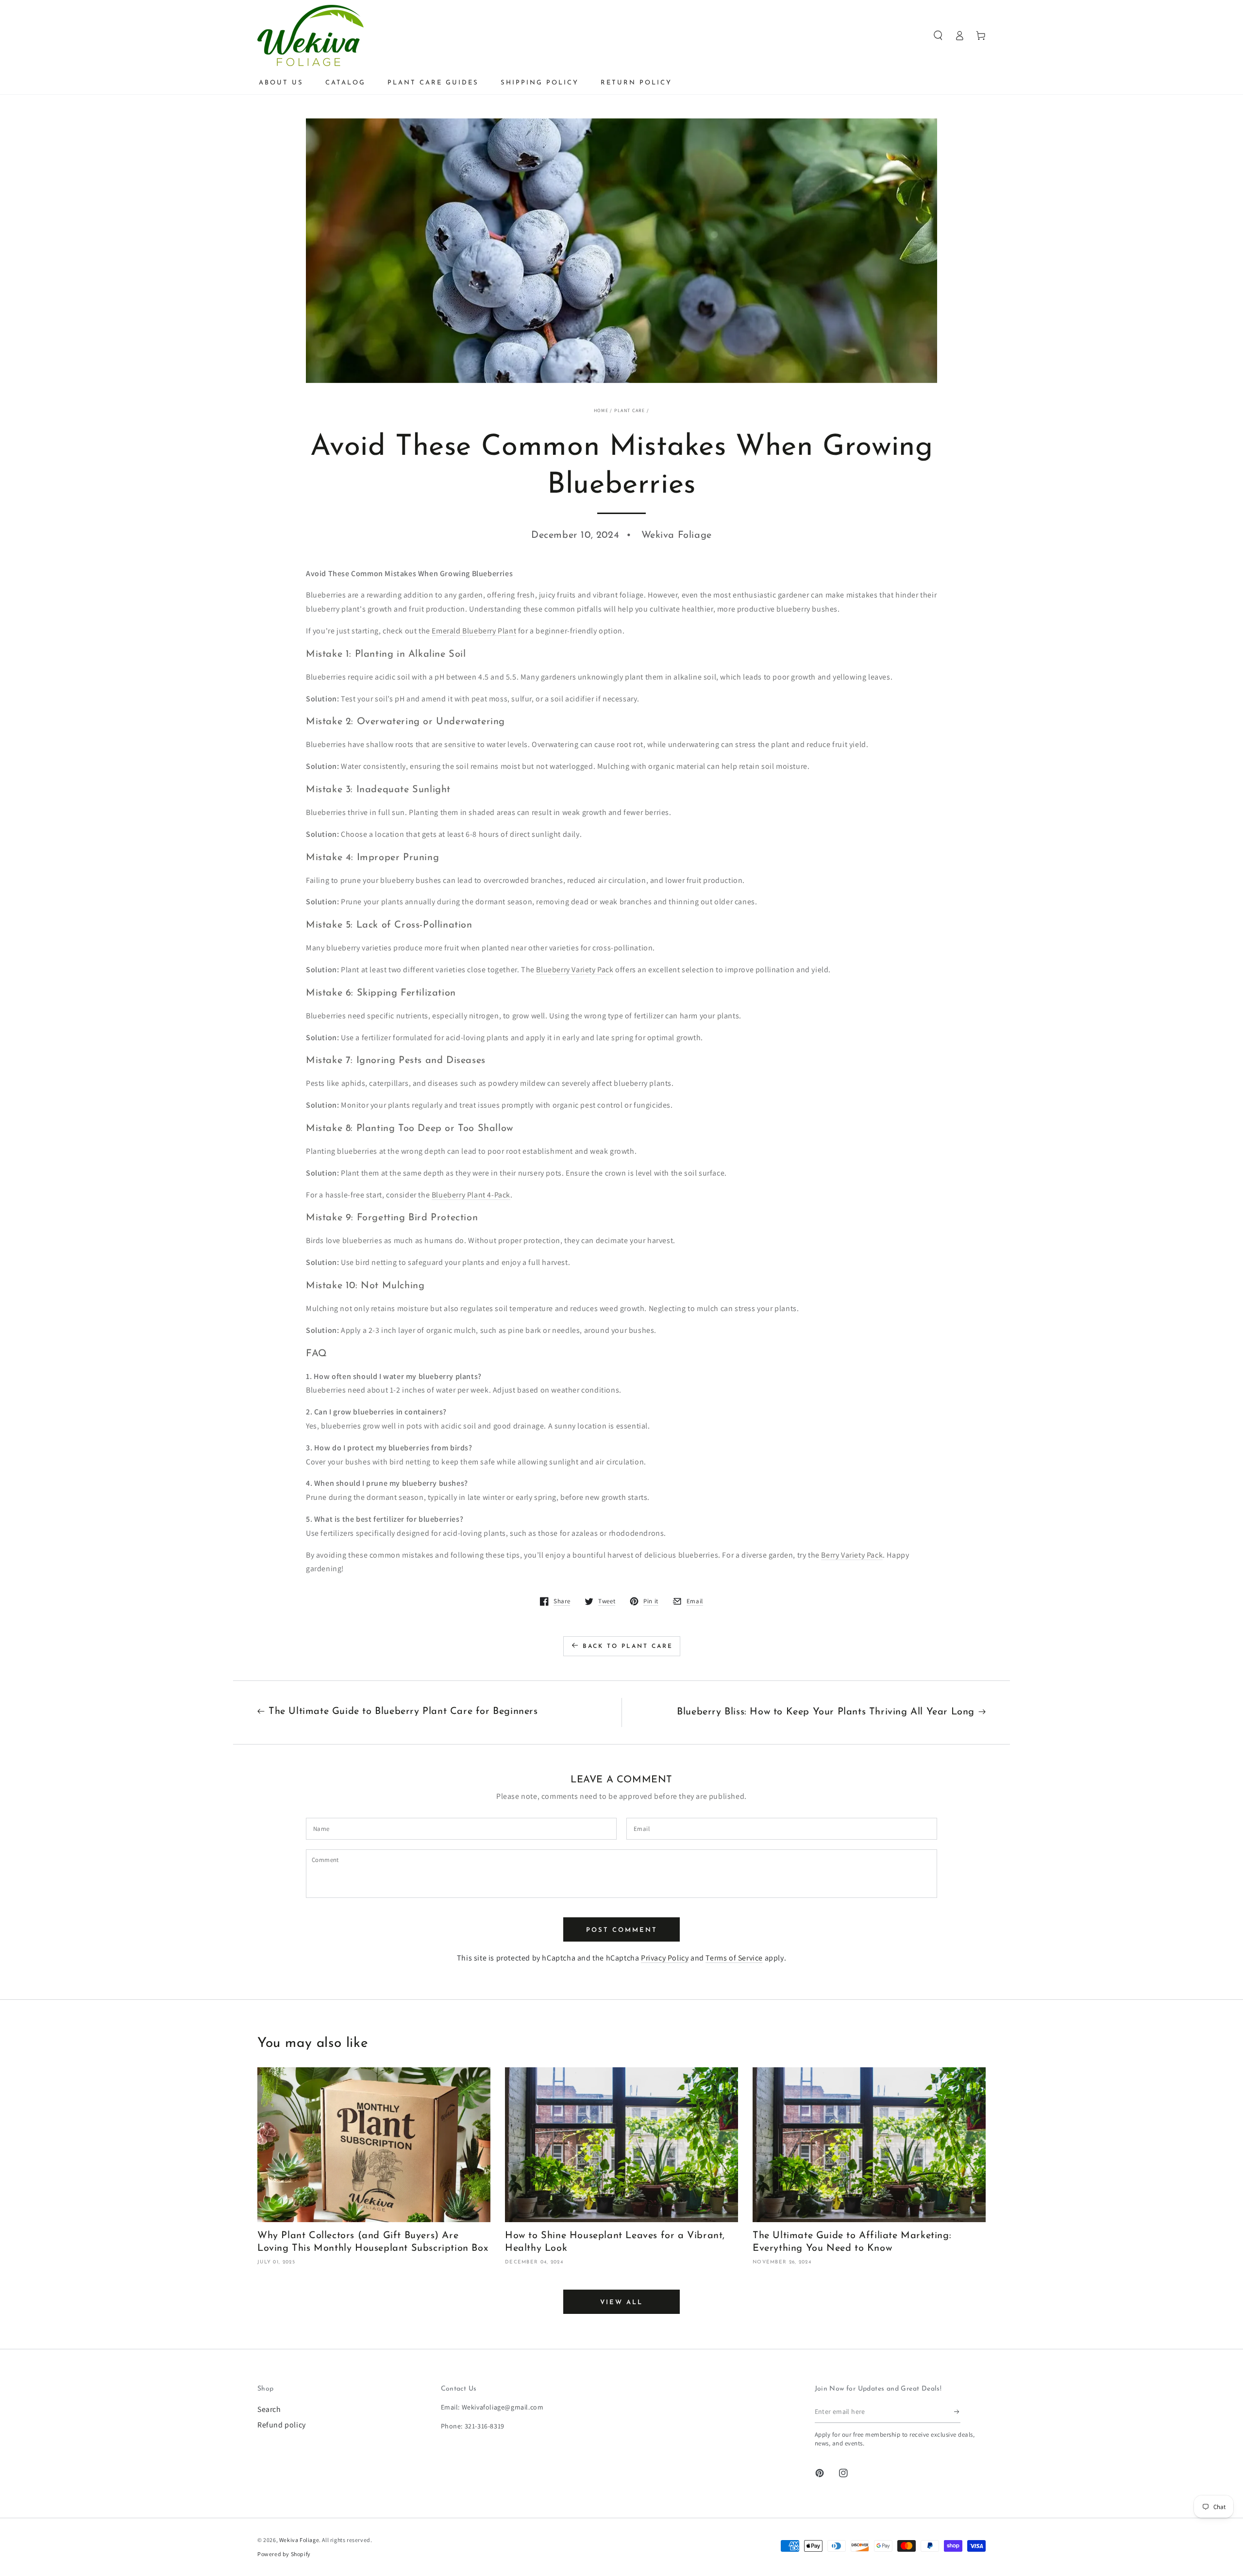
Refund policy (282, 2425)
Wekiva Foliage (299, 2540)
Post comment (622, 1930)
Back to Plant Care (628, 1646)
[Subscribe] (957, 2412)
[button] (938, 35)
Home (601, 410)
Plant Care (630, 410)
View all (621, 2302)
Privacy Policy (665, 1958)
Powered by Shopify (284, 2554)
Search (269, 2409)
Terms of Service (734, 1958)
